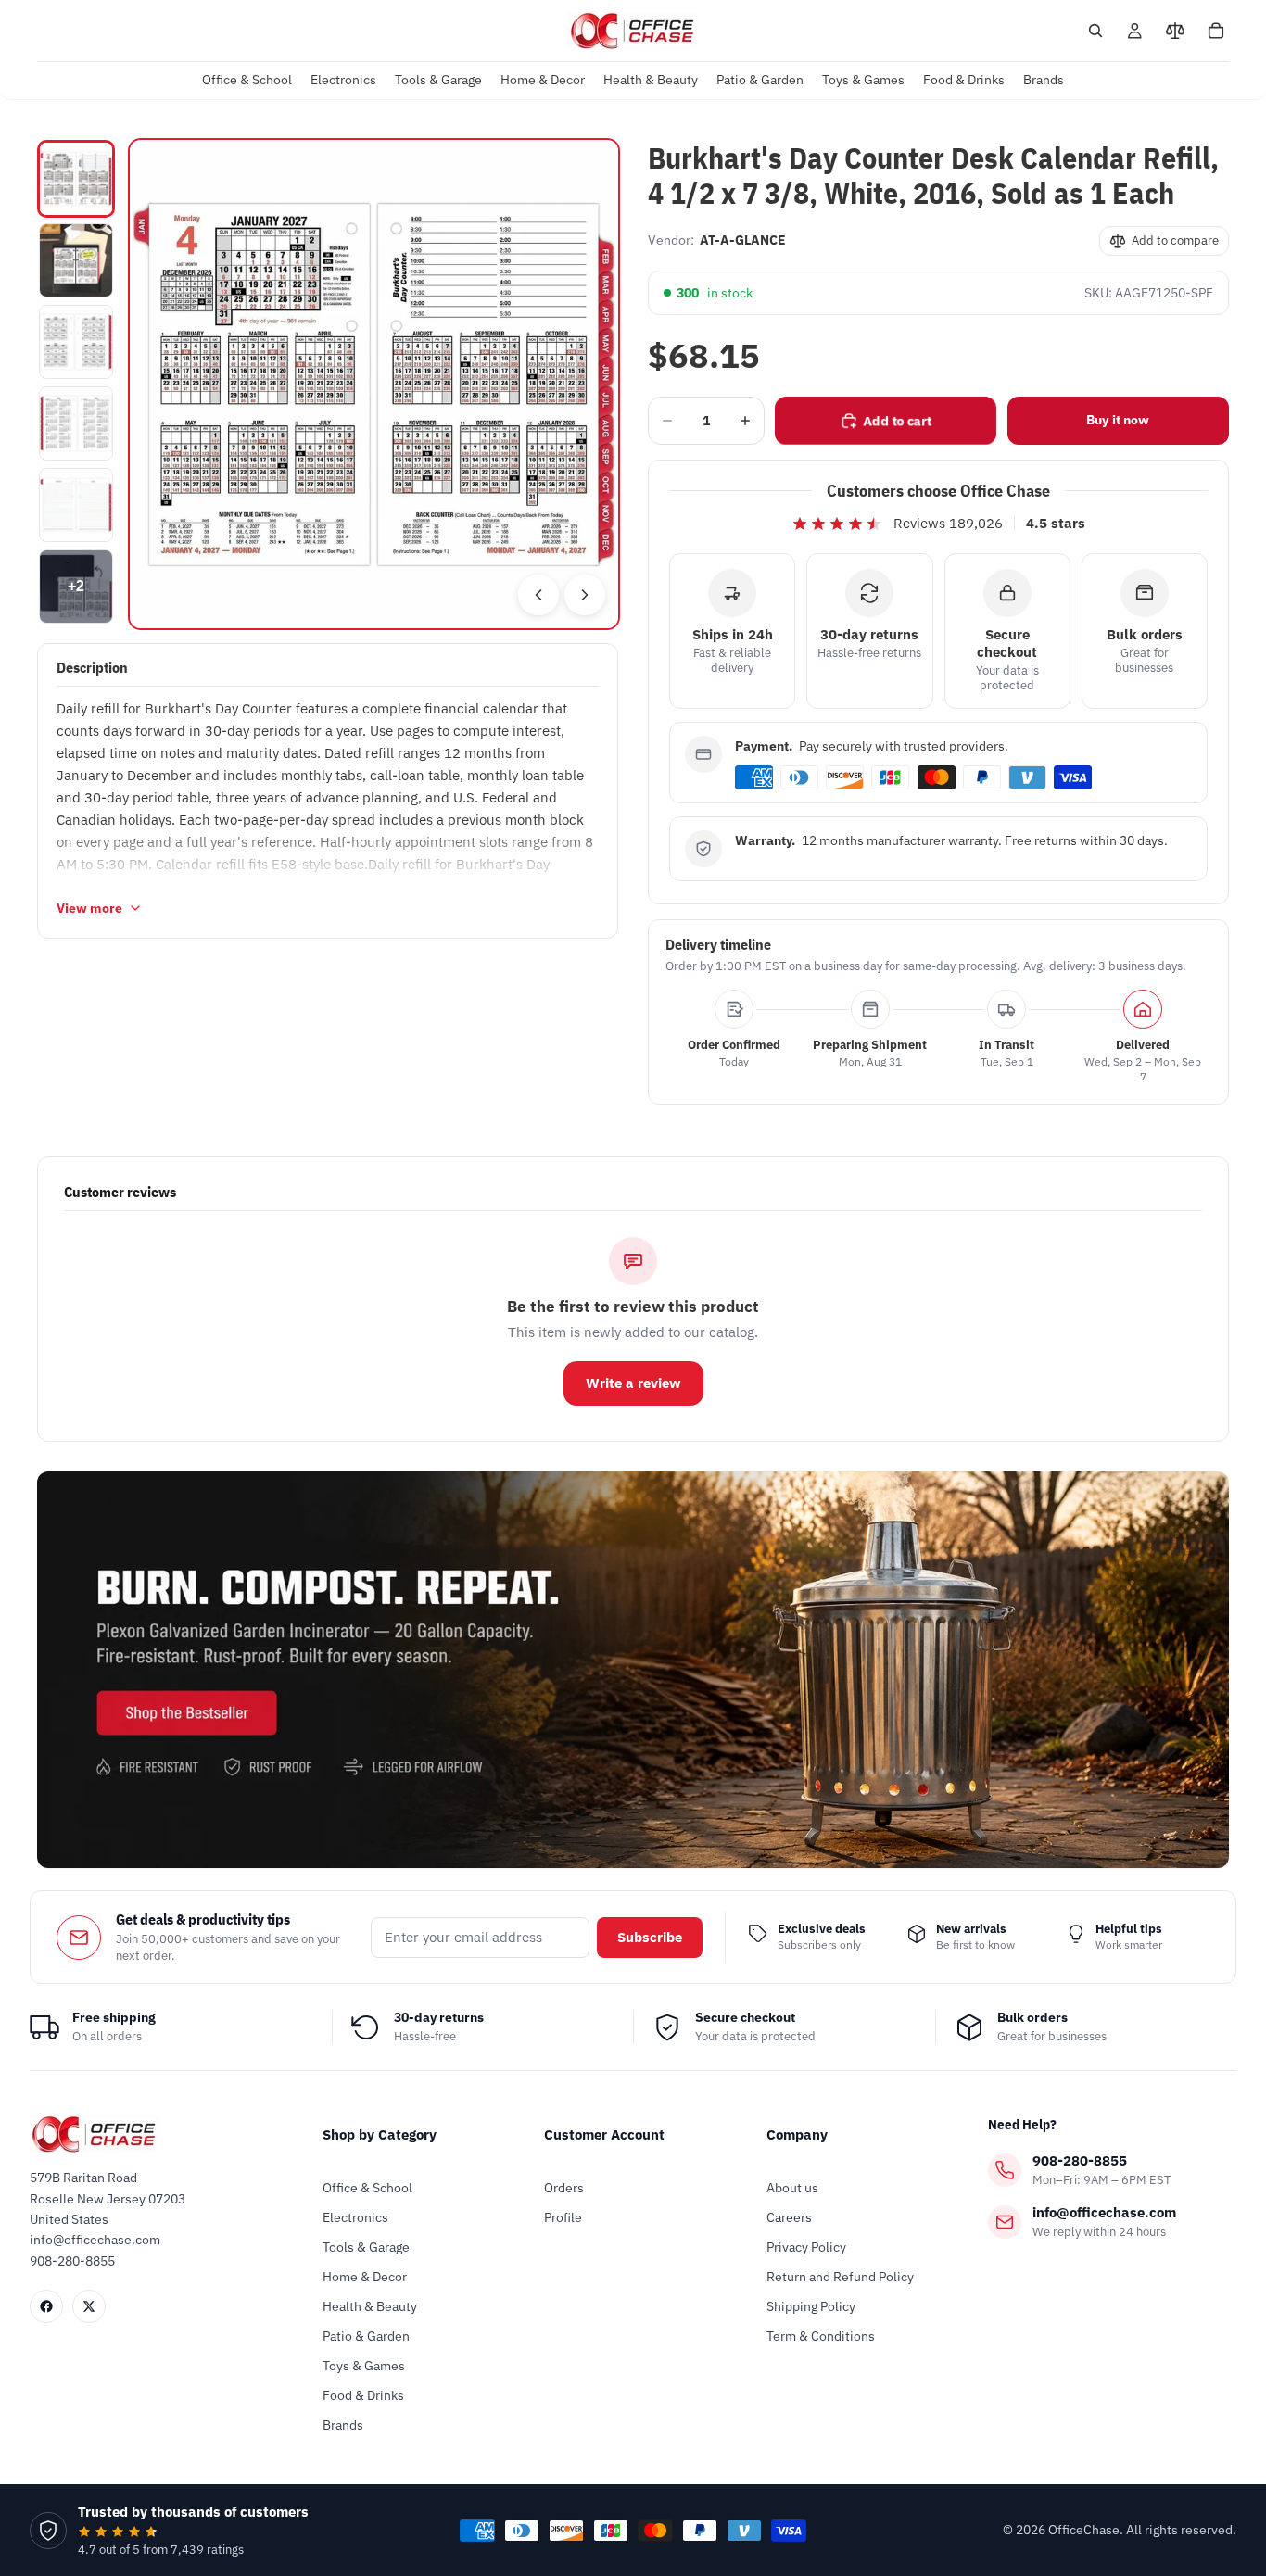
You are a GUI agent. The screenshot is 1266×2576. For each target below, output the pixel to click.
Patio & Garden (366, 2336)
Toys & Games (364, 2366)
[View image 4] (76, 423)
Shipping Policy (811, 2306)
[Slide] (633, 1670)
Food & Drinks (363, 2395)
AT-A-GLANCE (743, 240)
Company (797, 2134)
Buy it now (1118, 420)
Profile (563, 2217)
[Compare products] (1175, 31)
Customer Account (604, 2134)
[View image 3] (76, 342)
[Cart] (1216, 31)
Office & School (367, 2188)
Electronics (355, 2217)
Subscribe (650, 1937)
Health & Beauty (370, 2306)
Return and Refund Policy (840, 2277)
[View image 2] (76, 260)
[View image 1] (76, 179)
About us (792, 2188)
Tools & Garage (366, 2247)
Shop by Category (380, 2134)
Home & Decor (365, 2277)
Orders (564, 2188)
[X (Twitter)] (89, 2306)
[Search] (1095, 31)
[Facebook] (46, 2306)
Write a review (633, 1383)
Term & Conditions (821, 2336)
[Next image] (585, 595)
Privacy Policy (806, 2247)
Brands (343, 2425)
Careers (789, 2217)
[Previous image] (538, 595)
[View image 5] (76, 505)
